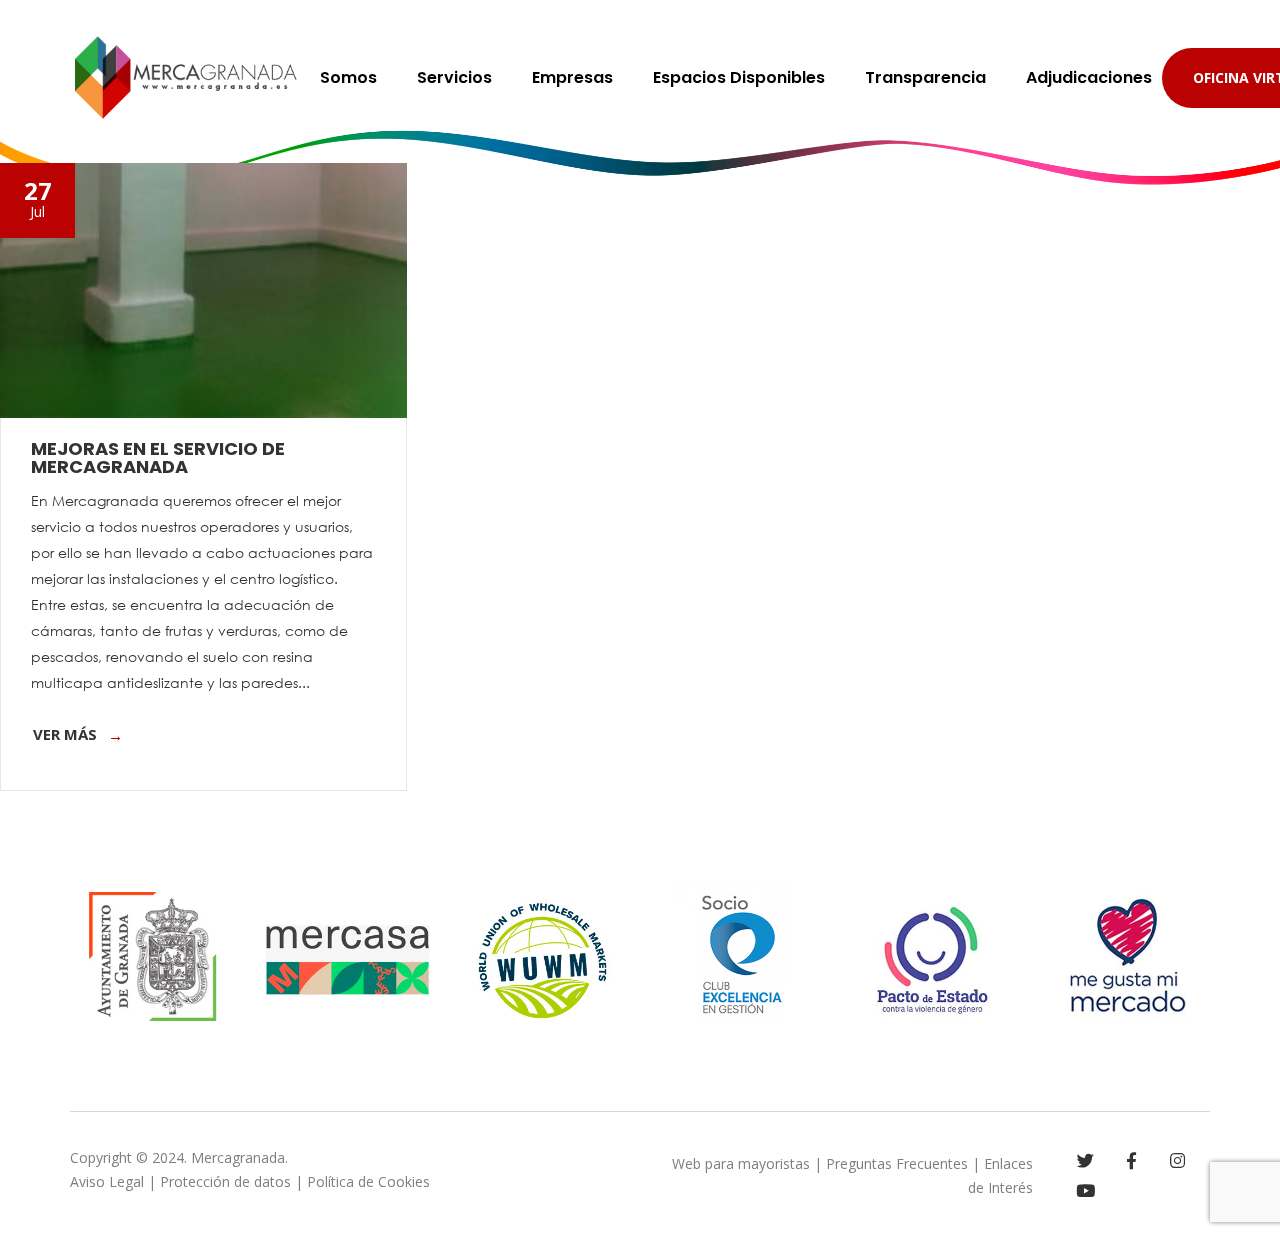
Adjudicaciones (1089, 77)
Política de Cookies (368, 1181)
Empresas (572, 77)
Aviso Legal (107, 1181)
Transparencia (925, 77)
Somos (348, 77)
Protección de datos (225, 1181)
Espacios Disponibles (739, 77)
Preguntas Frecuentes (897, 1163)
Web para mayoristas (741, 1163)
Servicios (454, 77)
